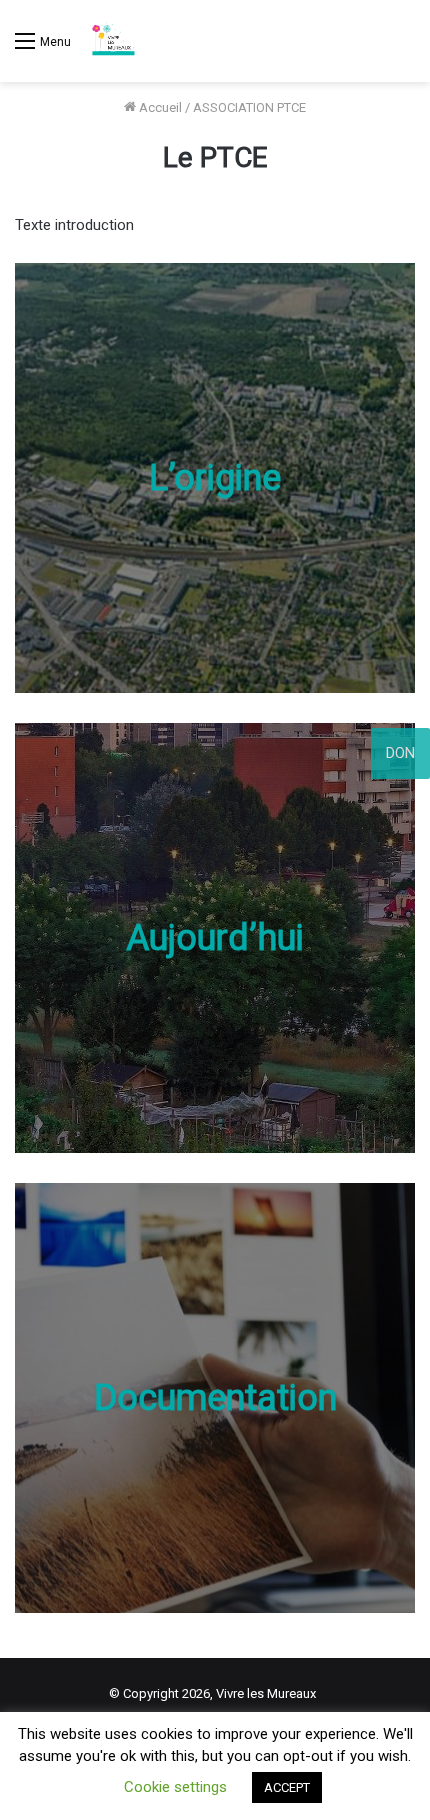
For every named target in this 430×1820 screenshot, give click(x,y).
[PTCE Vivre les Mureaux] (113, 41)
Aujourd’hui (215, 938)
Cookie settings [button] (175, 1787)
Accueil (159, 107)
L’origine (215, 478)
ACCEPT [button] (287, 1787)
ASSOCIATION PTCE (249, 107)
